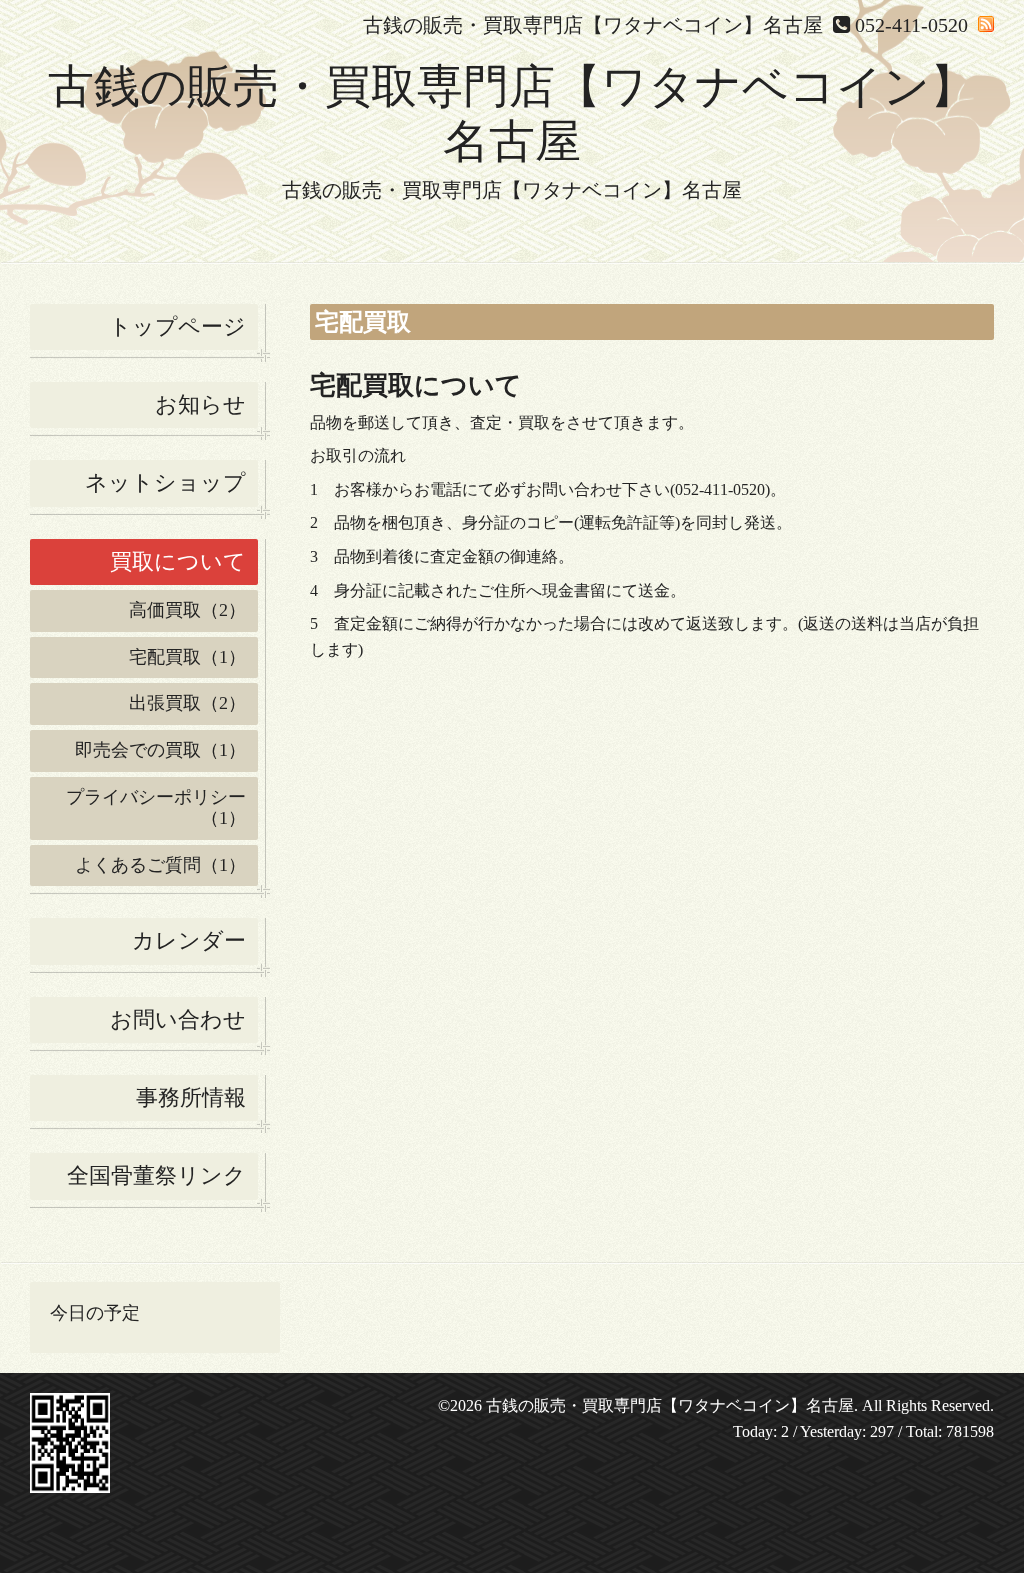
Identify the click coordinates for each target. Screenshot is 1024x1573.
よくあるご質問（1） (160, 865)
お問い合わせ (178, 1019)
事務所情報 (191, 1097)
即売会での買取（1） (160, 750)
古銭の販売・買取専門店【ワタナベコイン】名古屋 (670, 1405)
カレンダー (189, 940)
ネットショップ (165, 482)
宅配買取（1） (187, 657)
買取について (178, 561)
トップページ (177, 326)
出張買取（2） (187, 703)
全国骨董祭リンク (156, 1175)
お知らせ (200, 404)
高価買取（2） (187, 610)
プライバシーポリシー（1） (156, 808)
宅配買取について (416, 385)
